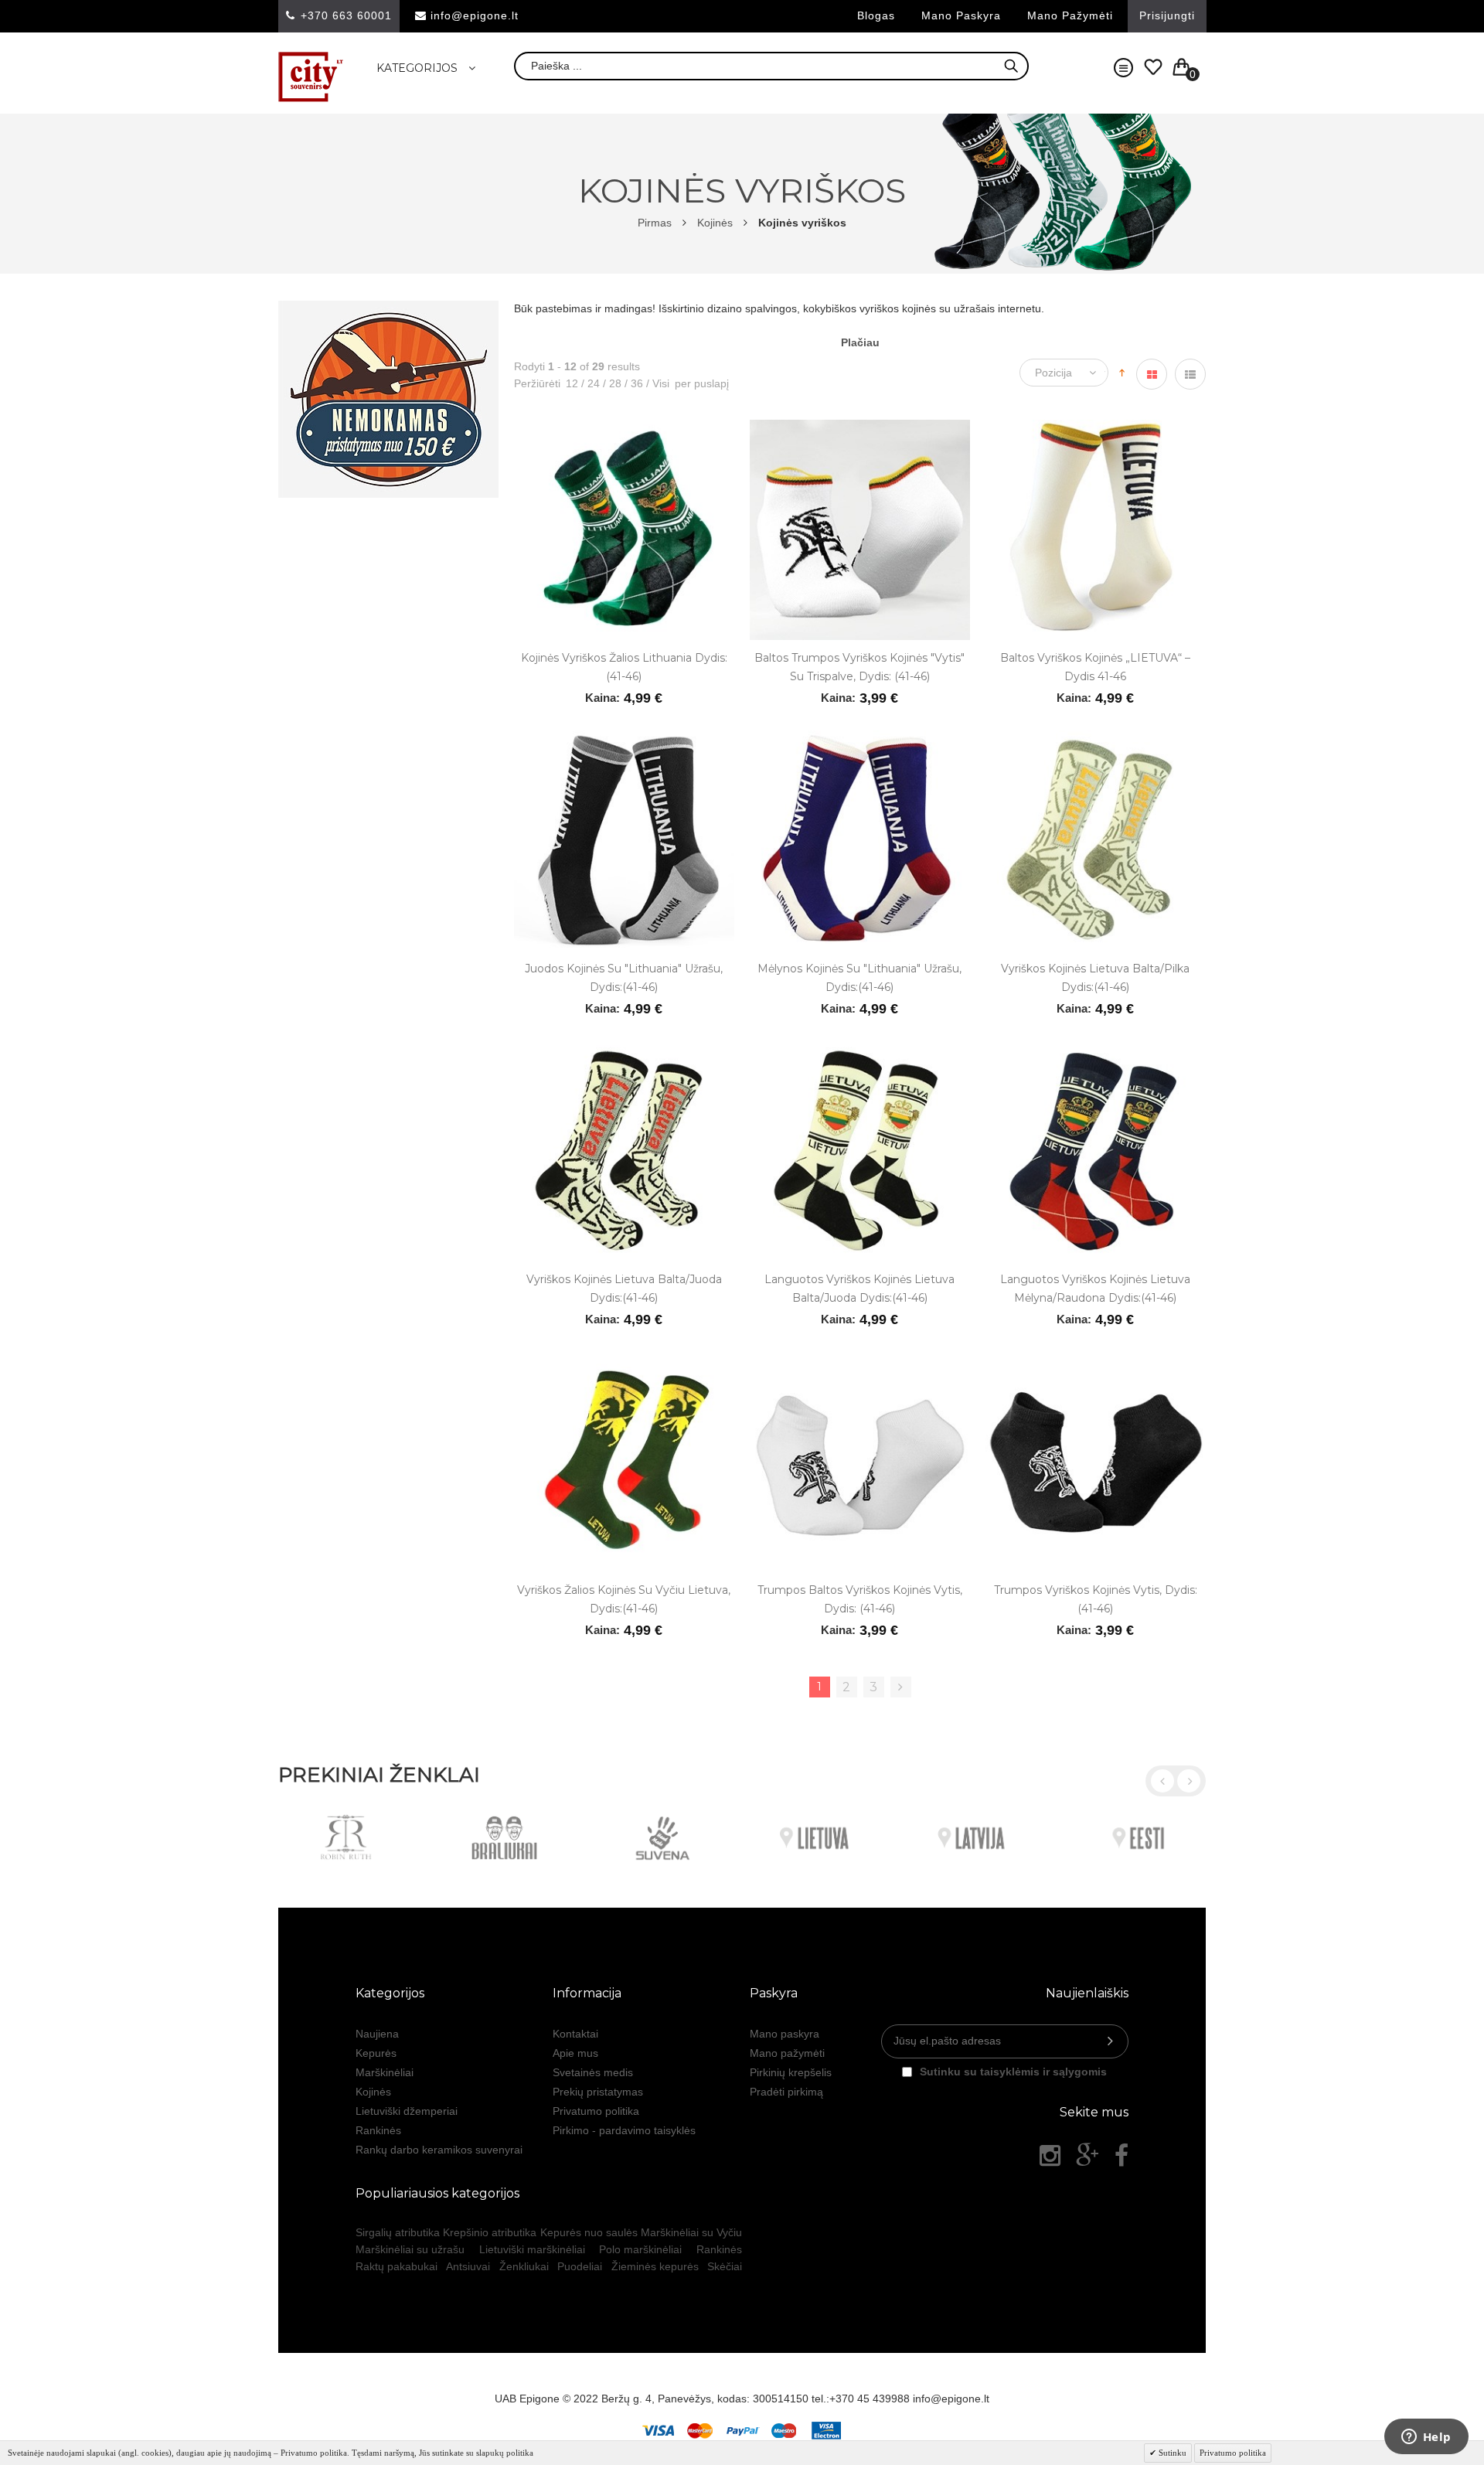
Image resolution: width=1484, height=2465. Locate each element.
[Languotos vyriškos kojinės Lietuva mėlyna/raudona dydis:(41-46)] (1096, 1049)
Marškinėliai (385, 2072)
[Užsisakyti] (1110, 2041)
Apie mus (575, 2053)
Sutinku (1171, 2453)
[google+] (1087, 2156)
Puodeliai (580, 2266)
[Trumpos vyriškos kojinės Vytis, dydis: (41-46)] (1096, 1360)
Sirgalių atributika (398, 2232)
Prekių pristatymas (598, 2092)
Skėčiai (725, 2266)
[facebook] (1122, 2156)
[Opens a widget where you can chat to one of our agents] (1426, 2438)
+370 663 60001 (346, 15)
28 (612, 383)
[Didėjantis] (1122, 372)
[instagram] (1050, 2156)
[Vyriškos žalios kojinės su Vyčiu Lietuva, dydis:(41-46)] (624, 1360)
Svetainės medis (593, 2072)
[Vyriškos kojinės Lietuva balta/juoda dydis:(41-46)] (624, 1049)
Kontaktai (575, 2034)
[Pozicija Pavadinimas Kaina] (1068, 373)
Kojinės (715, 223)
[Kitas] (901, 1687)
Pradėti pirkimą (786, 2092)
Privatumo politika (596, 2111)
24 (591, 383)
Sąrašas (1190, 374)
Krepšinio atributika (490, 2232)
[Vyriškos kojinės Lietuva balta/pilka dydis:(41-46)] (1096, 738)
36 (634, 383)
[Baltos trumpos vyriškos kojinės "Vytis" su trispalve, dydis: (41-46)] (860, 427)
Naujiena (377, 2034)
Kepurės (376, 2053)
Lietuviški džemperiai (407, 2111)
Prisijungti (1167, 15)
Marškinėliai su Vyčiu (691, 2232)
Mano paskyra (961, 15)
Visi (658, 383)
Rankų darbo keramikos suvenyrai (439, 2150)
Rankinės (378, 2130)
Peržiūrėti (537, 383)
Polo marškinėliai (640, 2249)
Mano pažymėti (1070, 15)
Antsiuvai (468, 2266)
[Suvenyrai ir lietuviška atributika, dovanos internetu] (311, 77)
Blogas (876, 15)
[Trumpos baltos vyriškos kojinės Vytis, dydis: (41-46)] (860, 1360)
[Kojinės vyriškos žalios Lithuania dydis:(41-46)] (624, 427)
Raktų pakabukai (397, 2266)
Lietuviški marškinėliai (532, 2249)
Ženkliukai (524, 2266)
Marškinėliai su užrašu (410, 2249)
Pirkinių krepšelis (791, 2072)
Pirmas (655, 223)
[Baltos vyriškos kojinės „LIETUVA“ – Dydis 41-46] (1096, 427)
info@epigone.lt (475, 15)
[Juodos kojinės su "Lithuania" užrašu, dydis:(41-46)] (624, 738)
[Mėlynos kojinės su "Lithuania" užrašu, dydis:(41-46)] (860, 738)
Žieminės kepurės (655, 2266)
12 (572, 383)
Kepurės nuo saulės (589, 2232)
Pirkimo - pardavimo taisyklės (624, 2130)
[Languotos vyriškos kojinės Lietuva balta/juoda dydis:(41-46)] (860, 1049)
